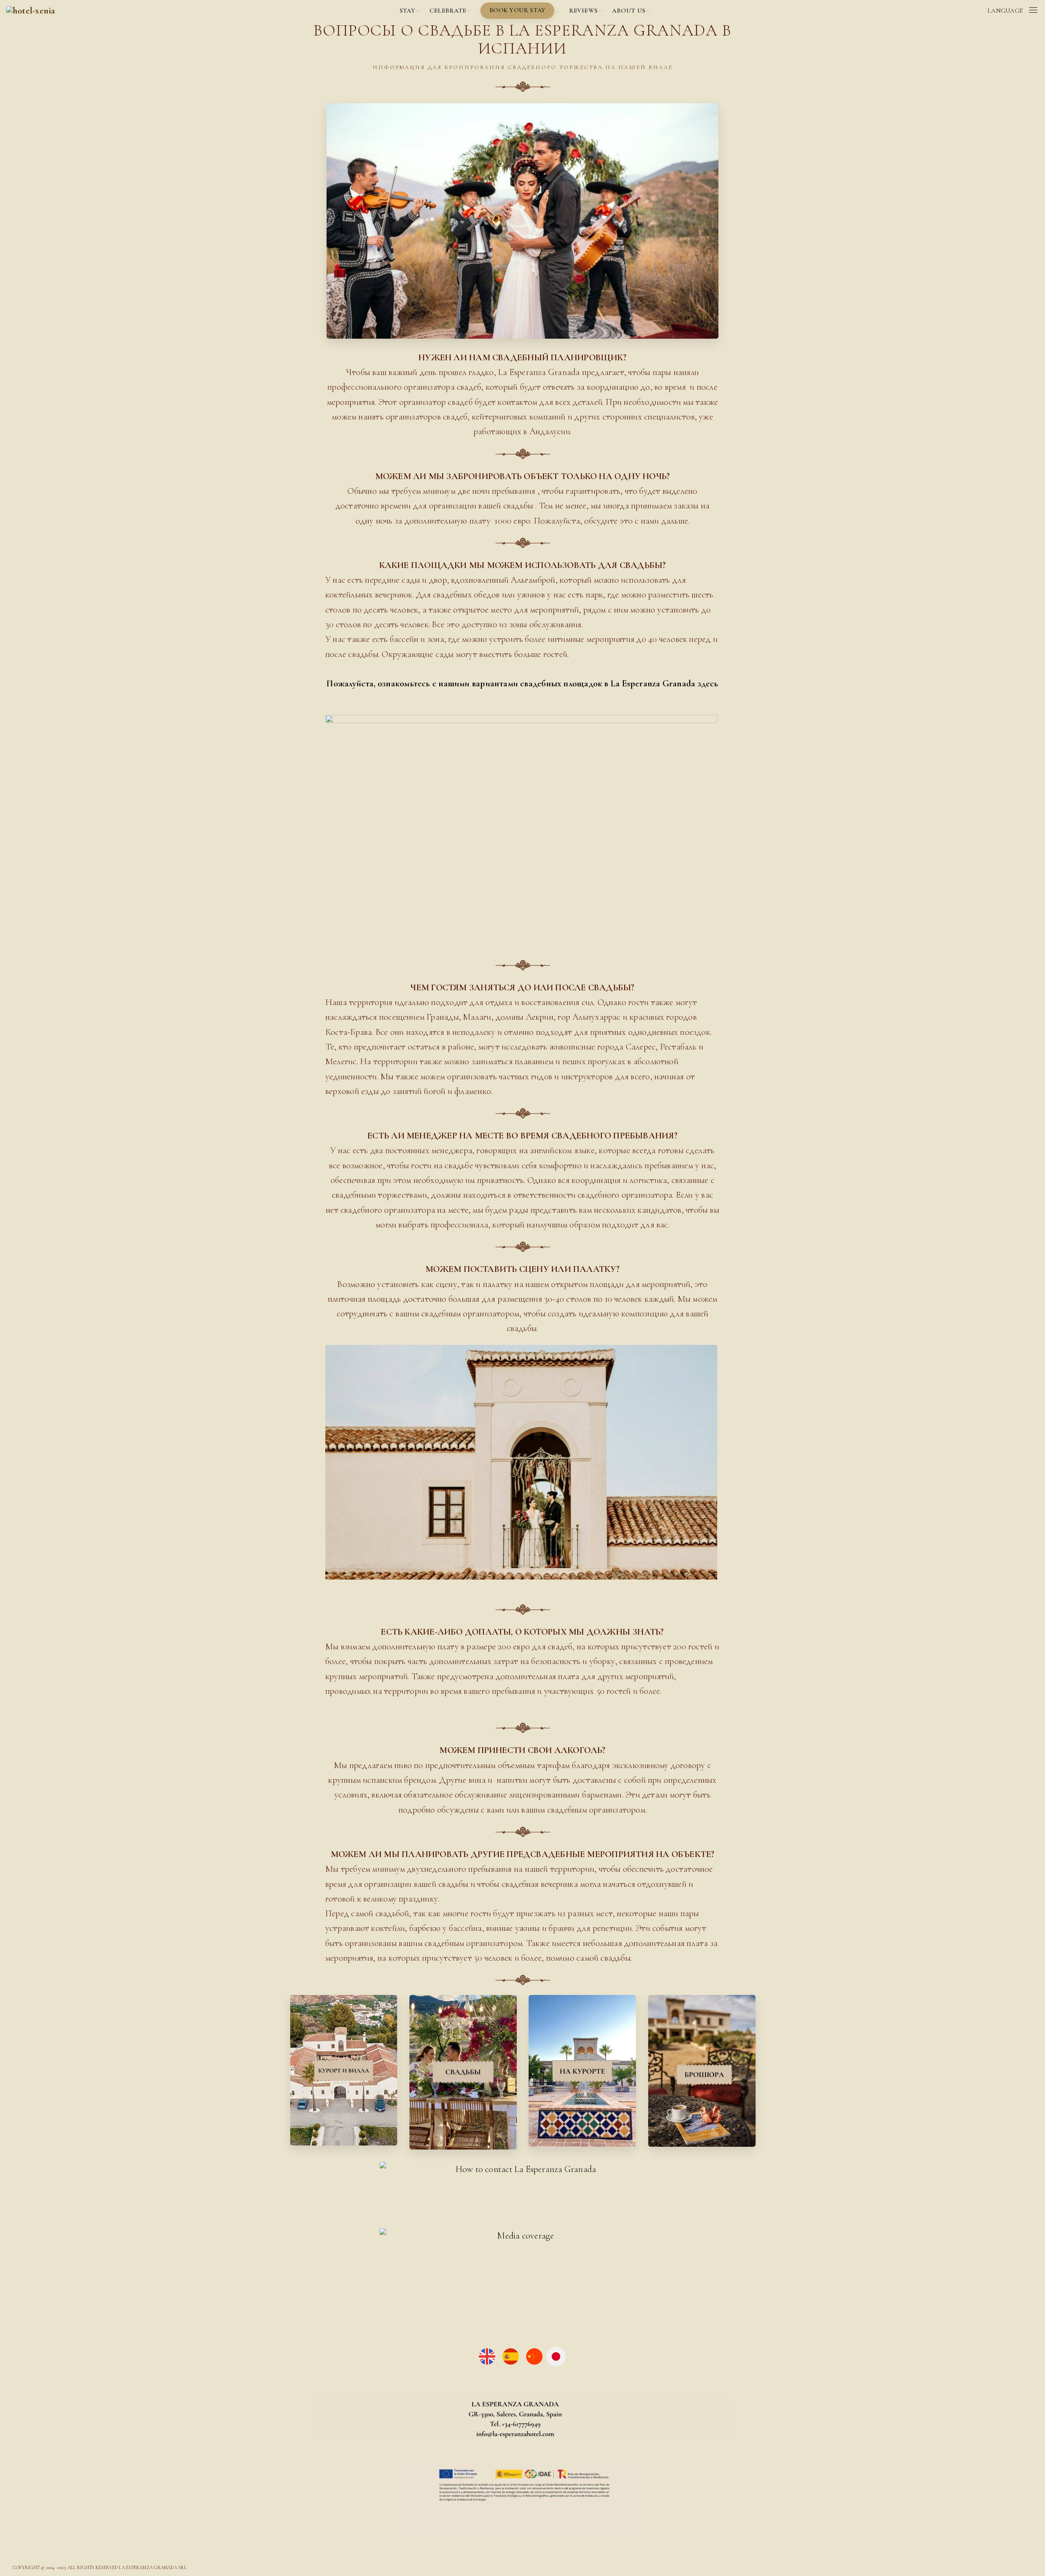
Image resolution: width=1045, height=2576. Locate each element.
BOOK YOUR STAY (517, 10)
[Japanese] (556, 2355)
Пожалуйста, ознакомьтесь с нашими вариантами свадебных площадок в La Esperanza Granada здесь (522, 683)
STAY (407, 11)
